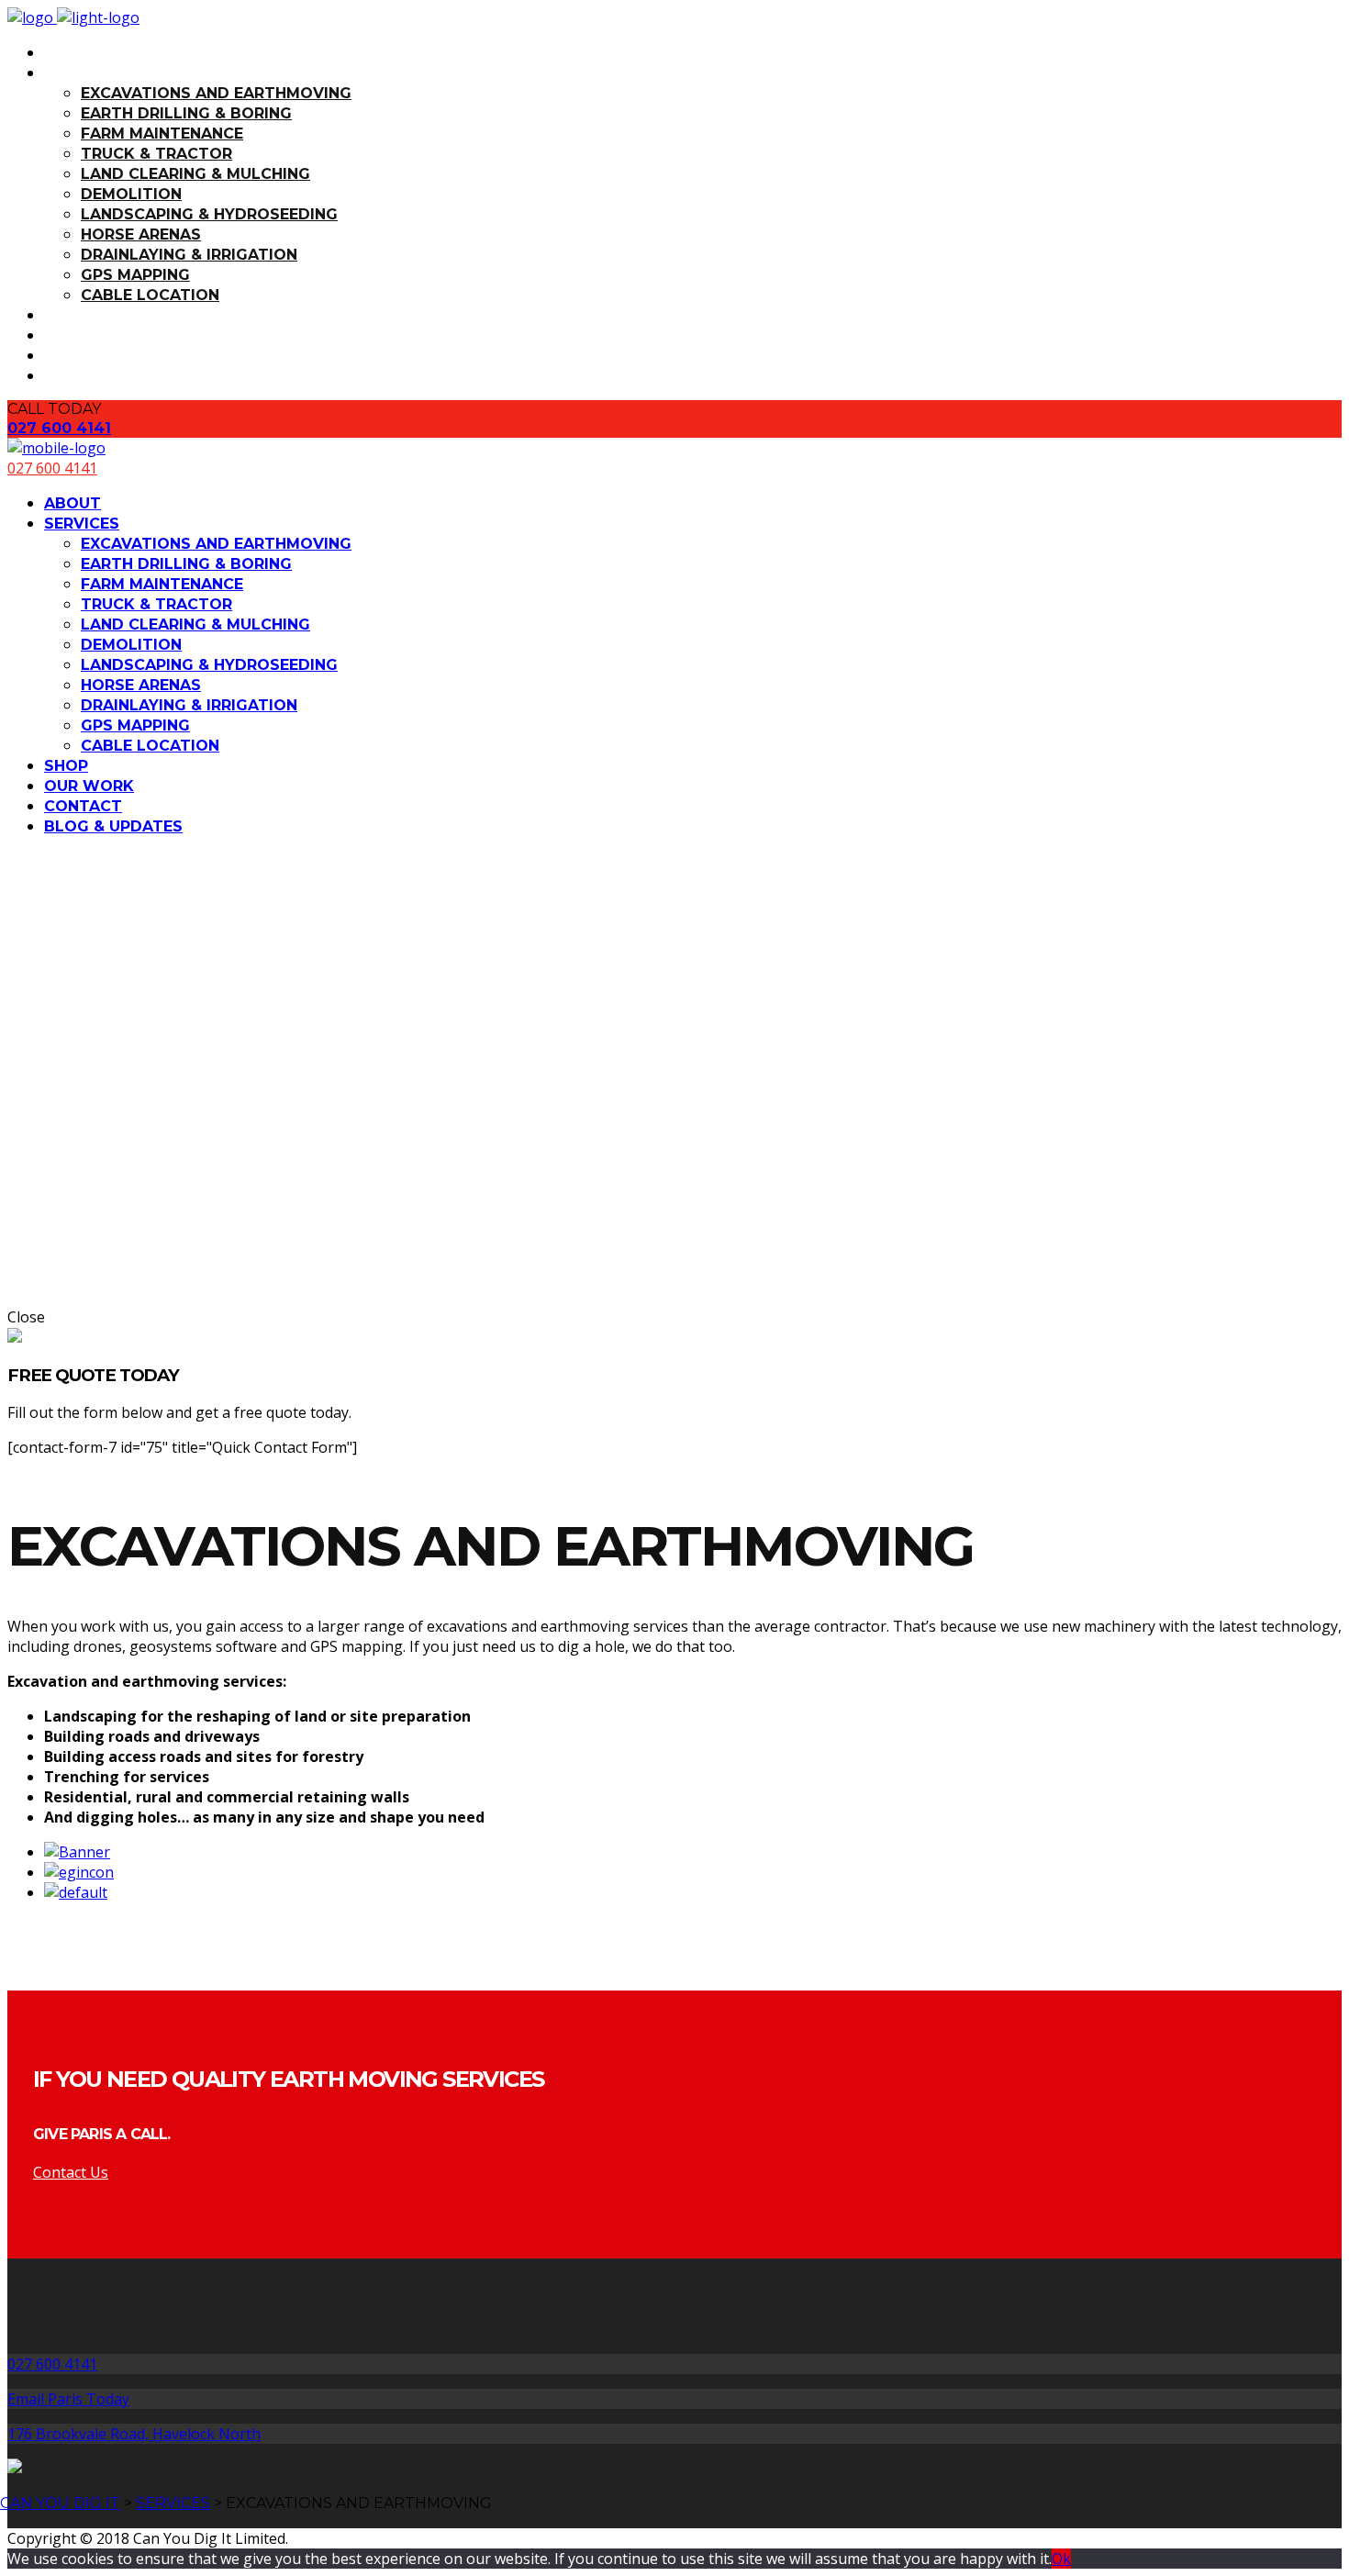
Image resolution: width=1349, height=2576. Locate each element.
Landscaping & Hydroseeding (209, 214)
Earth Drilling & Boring (186, 113)
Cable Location (150, 295)
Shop (66, 315)
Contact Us (71, 2172)
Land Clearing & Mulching (195, 174)
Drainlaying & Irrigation (189, 255)
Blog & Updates (113, 376)
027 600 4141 (59, 428)
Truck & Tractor (156, 154)
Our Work (89, 335)
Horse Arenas (141, 234)
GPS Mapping (135, 275)
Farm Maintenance (162, 134)
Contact (83, 356)
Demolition (131, 194)
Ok (1061, 2559)
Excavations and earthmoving (216, 93)
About (72, 53)
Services (82, 73)
